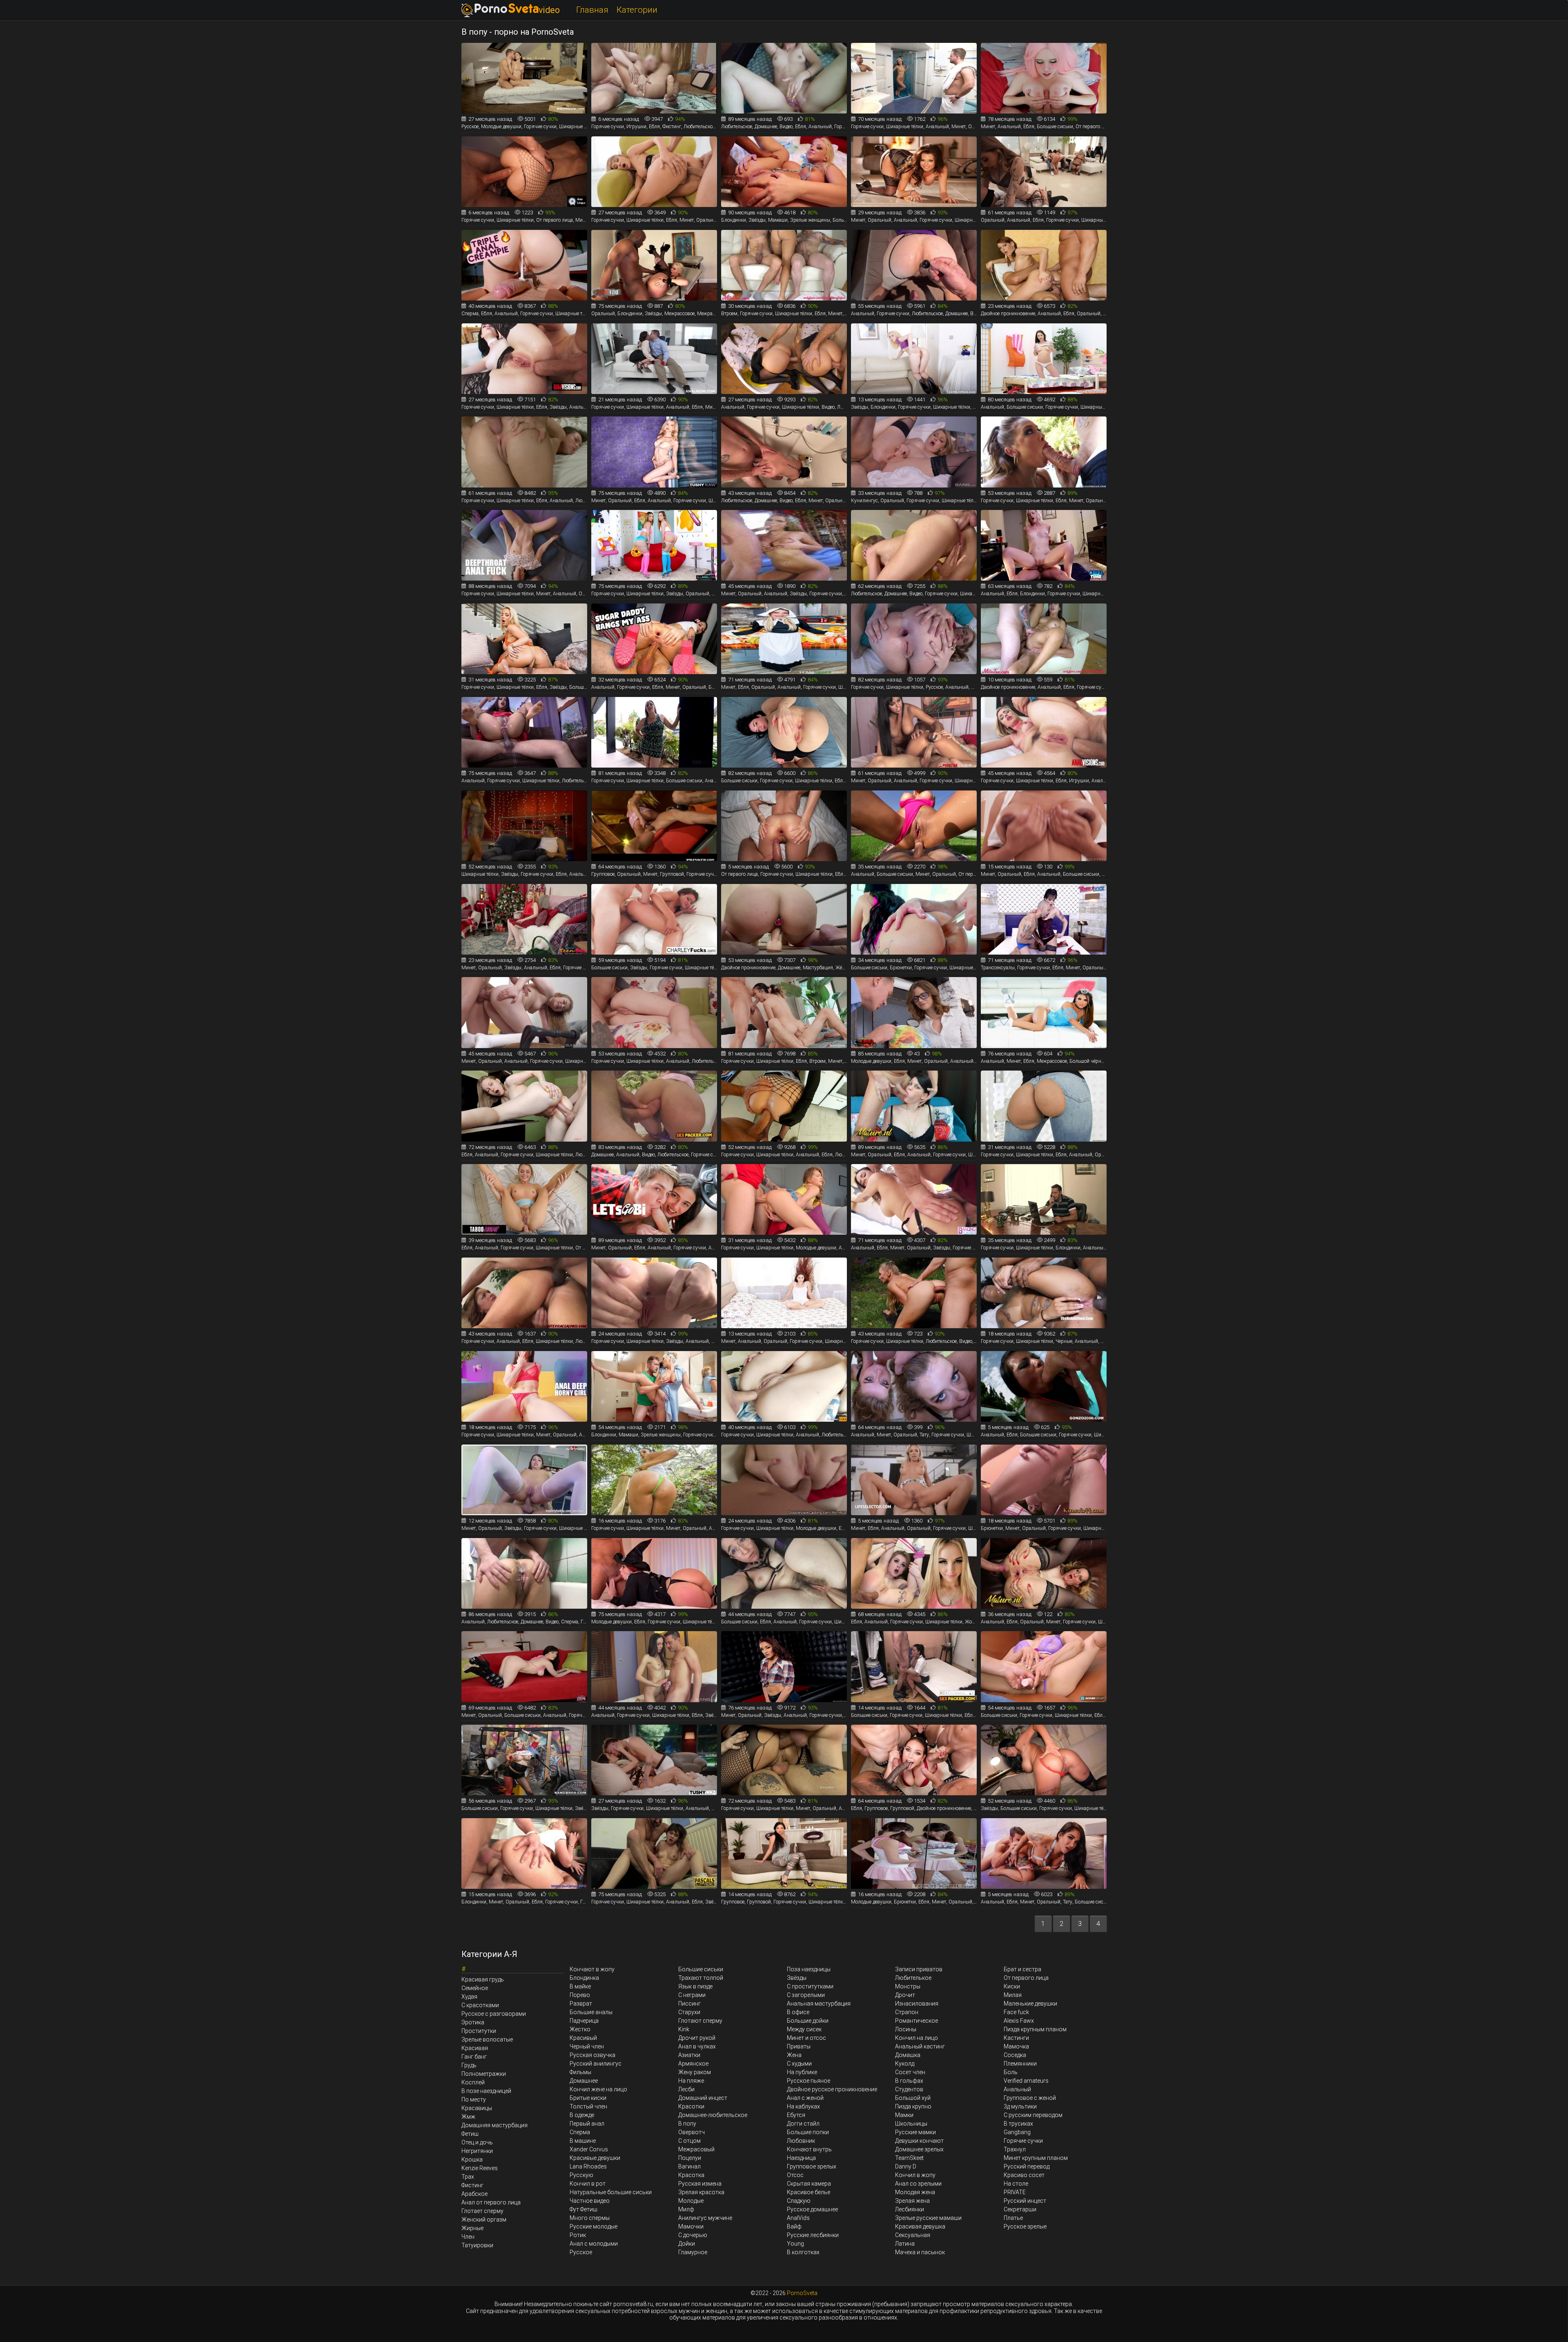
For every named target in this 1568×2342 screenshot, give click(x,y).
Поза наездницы (809, 1969)
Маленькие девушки (1030, 2004)
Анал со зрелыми (918, 2184)
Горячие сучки (1023, 2141)
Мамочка (1016, 2046)
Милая (1013, 1995)
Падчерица (584, 2021)
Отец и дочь (477, 2142)
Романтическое (917, 2021)
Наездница (801, 2158)
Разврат (581, 2004)
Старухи (689, 2012)
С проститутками (810, 1986)
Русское (581, 2252)
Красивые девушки (595, 2158)
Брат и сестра (1022, 1969)
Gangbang (1017, 2132)
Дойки (687, 2244)
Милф (686, 2209)
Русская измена (700, 2184)
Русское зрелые (1025, 2226)
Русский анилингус (596, 2064)
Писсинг (689, 2004)
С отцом (689, 2141)
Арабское (474, 2194)
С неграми (692, 1995)
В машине (583, 2141)
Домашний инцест (703, 2098)
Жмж (468, 2117)
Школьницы (911, 2124)
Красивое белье (808, 2192)
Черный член (587, 2046)
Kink (684, 2029)
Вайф (794, 2226)
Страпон (907, 2012)
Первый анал (587, 2124)
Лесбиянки (910, 2209)
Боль (1011, 2072)
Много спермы (590, 2218)
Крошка (472, 2159)
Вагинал (689, 2166)
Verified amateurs (1026, 2081)
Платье (1013, 2218)
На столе (1016, 2184)
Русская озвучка (592, 2055)
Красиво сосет (1024, 2175)
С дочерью (693, 2235)
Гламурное (693, 2252)
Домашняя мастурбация (494, 2125)
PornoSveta (802, 2293)
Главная (592, 10)
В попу (687, 2124)
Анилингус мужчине (705, 2218)
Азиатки (689, 2055)
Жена (794, 2055)
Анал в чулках (697, 2046)
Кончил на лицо (917, 2038)
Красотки (691, 2106)
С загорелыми (806, 1995)
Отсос (795, 2175)
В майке (580, 1986)
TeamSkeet (909, 2158)
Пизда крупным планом (1035, 2029)
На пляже (691, 2081)
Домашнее (584, 2081)
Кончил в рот (588, 2184)
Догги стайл (803, 2124)
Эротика (473, 2022)
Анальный (1017, 2089)
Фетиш (470, 2134)
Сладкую (799, 2201)
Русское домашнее (812, 2209)
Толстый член (588, 2106)
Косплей (473, 2082)
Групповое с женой (1030, 2098)
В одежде (582, 2115)
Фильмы (580, 2072)
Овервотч (692, 2132)
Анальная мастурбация (819, 2004)
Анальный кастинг (920, 2046)
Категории (637, 10)
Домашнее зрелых (919, 2149)
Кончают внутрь (809, 2149)
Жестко (580, 2029)
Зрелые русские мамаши (928, 2218)
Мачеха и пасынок (920, 2252)
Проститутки (479, 2031)
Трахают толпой (701, 1978)
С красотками (480, 2005)
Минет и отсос (806, 2038)
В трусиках (1018, 2124)
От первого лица (1026, 1978)
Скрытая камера (809, 2184)
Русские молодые (594, 2226)
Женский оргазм (484, 2220)
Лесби (686, 2089)
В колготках (803, 2252)
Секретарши (1020, 2209)
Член (468, 2237)
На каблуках (803, 2106)
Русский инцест (1025, 2201)
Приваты (799, 2046)
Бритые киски (588, 2098)
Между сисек (804, 2029)
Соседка (1015, 2055)
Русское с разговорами (494, 2014)
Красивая (475, 2048)
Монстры (908, 1986)
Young (795, 2244)
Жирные (472, 2228)
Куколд (905, 2064)
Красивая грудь (483, 1979)
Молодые (691, 2201)
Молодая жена (915, 2192)
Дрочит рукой (697, 2038)
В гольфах (909, 2081)
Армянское (693, 2064)
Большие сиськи (701, 1969)
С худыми (799, 2064)
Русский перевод (1027, 2166)
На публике (802, 2072)
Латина (905, 2244)
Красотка (691, 2175)
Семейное (475, 1988)
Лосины (906, 2029)
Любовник (801, 2141)
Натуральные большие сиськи (611, 2192)
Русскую (581, 2175)
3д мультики (1020, 2106)
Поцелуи (690, 2158)
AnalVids (798, 2218)
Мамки (904, 2115)
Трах (468, 2177)
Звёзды (797, 1978)
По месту (474, 2099)
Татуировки (477, 2245)
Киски (1012, 1986)
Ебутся (796, 2115)
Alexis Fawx (1019, 2021)
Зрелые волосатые (487, 2039)
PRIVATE (1015, 2192)
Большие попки (808, 2132)
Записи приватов (919, 1969)
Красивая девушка (920, 2226)
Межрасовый (696, 2149)
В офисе (798, 2012)
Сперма (580, 2132)
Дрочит (905, 1995)
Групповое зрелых (812, 2166)
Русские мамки (915, 2132)
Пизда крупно (913, 2106)
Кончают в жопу (592, 1969)
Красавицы (477, 2108)
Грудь (469, 2065)
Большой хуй (913, 2098)
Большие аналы (591, 2012)
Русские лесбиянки (813, 2235)
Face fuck (1016, 2012)
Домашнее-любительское (713, 2115)
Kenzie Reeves (480, 2168)
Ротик (578, 2235)
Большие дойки (808, 2021)
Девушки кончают (919, 2141)
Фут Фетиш (584, 2209)
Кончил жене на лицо (598, 2089)
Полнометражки (484, 2074)
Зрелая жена (912, 2201)
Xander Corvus (589, 2149)
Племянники (1020, 2064)
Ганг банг (474, 2057)
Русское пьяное (808, 2081)
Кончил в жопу (915, 2175)
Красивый (583, 2038)
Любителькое (913, 1978)
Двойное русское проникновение (832, 2089)
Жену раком (695, 2072)
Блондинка (584, 1978)
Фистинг (472, 2185)
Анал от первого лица (491, 2202)
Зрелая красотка (701, 2192)
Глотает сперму (482, 2211)
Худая (469, 1997)
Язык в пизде (695, 1986)
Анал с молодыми (594, 2244)
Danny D (906, 2166)
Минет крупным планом (1036, 2158)
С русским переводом (1033, 2115)
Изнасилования (917, 2004)
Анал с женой (805, 2098)
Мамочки (691, 2226)
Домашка (908, 2055)
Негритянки (477, 2151)
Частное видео (590, 2201)
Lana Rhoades (588, 2166)
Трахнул (1015, 2149)
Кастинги (1016, 2038)
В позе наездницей (486, 2091)
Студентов (909, 2089)
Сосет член (910, 2072)
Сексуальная (913, 2235)
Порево (580, 1995)
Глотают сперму (700, 2021)
